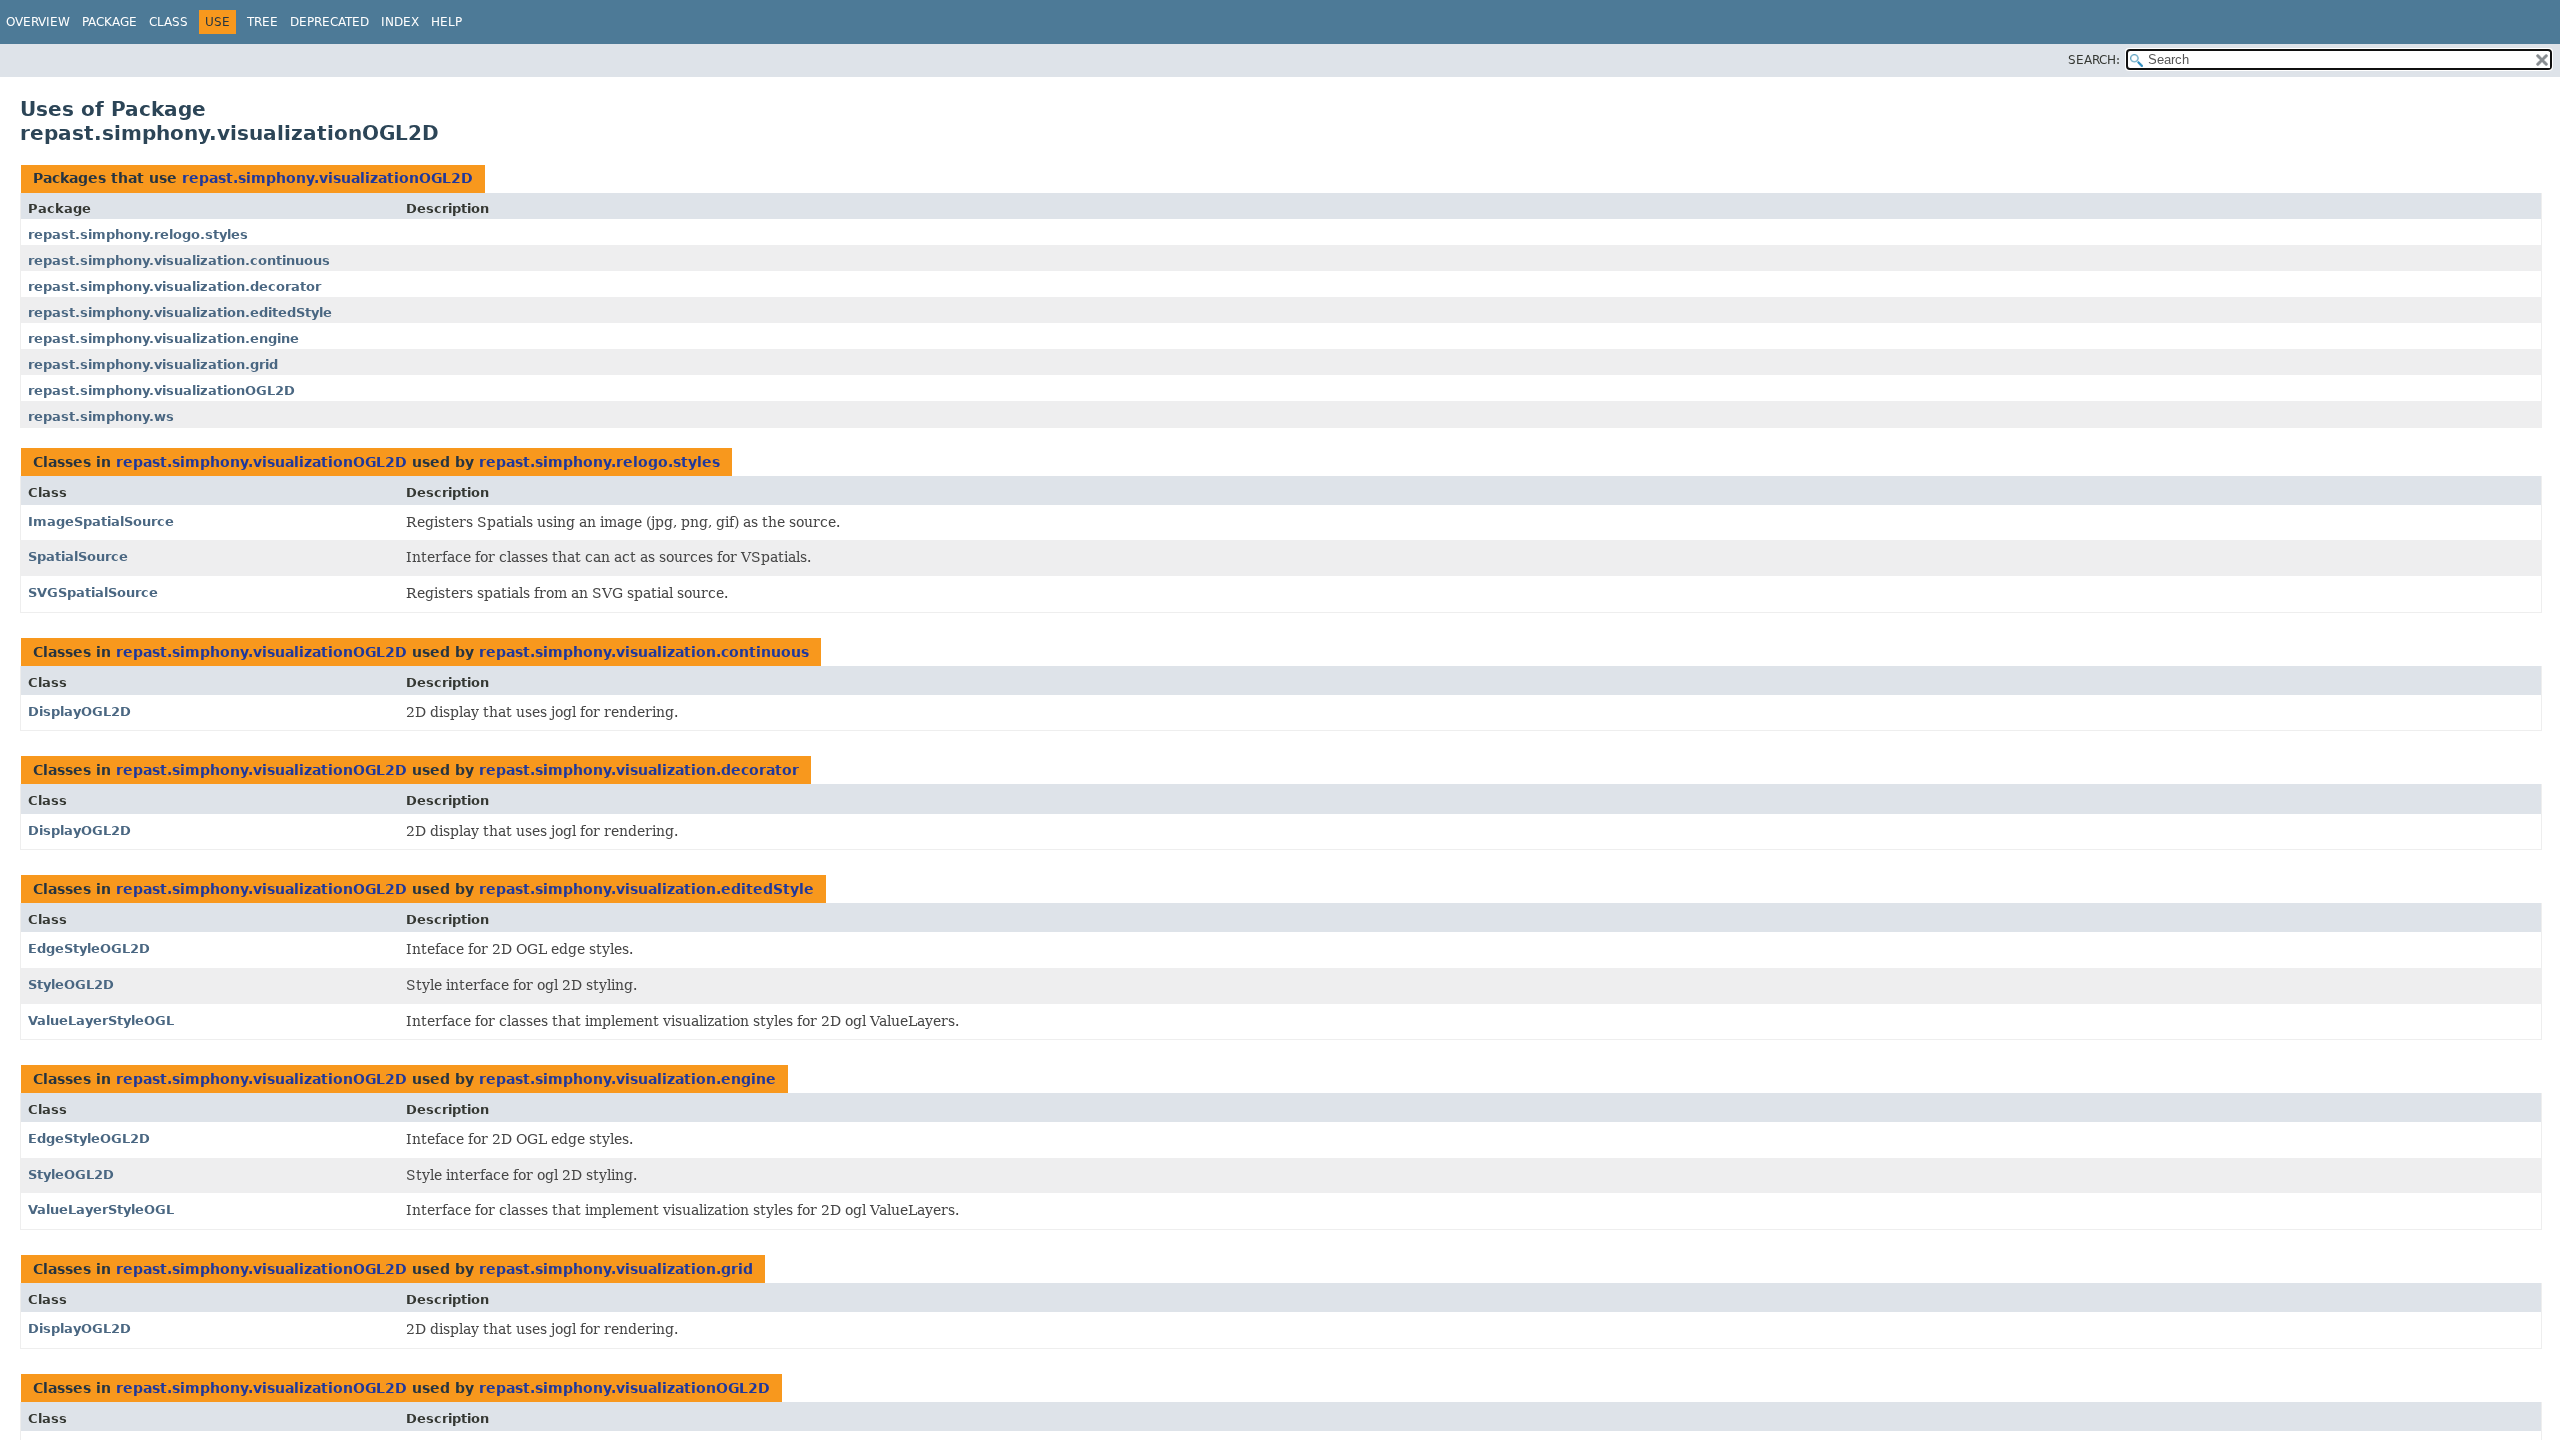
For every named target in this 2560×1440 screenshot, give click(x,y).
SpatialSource (78, 556)
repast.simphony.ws (101, 416)
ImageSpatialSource (101, 521)
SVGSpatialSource (93, 592)
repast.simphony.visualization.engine (163, 338)
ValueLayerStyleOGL (101, 1020)
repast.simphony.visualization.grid (153, 364)
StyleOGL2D (71, 984)
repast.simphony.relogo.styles (138, 234)
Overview (38, 22)
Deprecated (329, 22)
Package (109, 22)
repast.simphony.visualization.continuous (179, 260)
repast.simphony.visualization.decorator (174, 286)
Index (400, 22)
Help (446, 22)
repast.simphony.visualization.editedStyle (180, 312)
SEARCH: (2094, 60)
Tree (262, 22)
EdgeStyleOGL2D (89, 948)
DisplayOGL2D (79, 711)
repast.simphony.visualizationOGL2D (327, 178)
